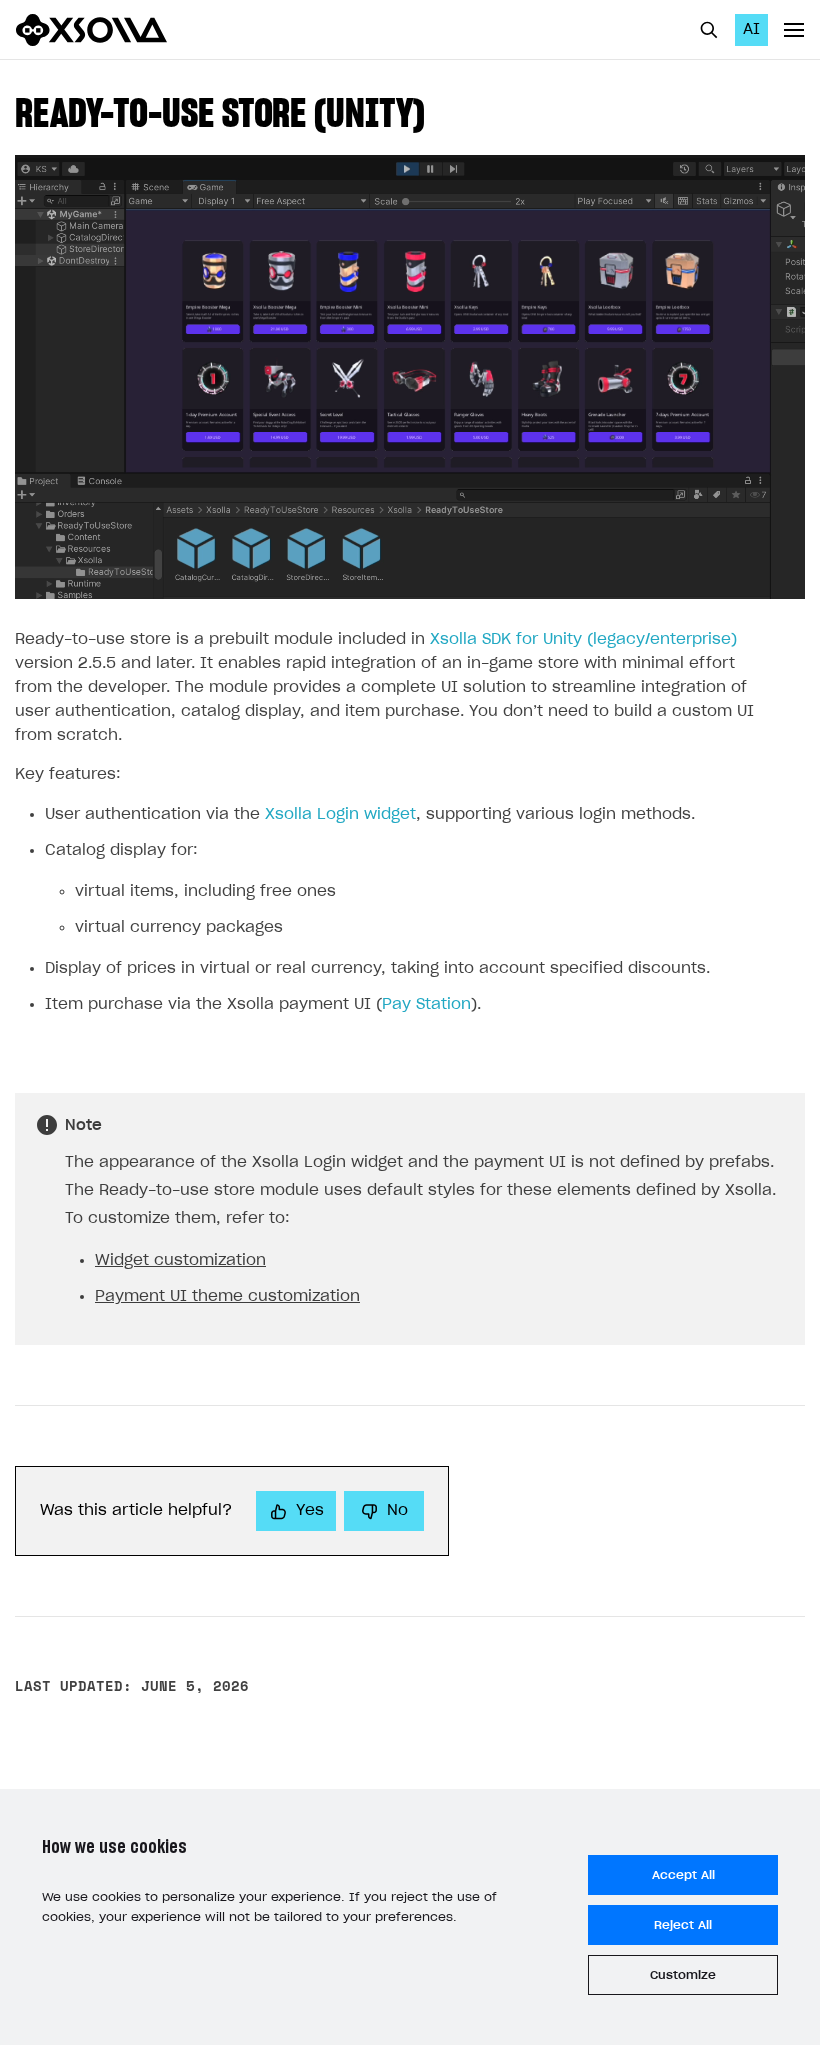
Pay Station (426, 1004)
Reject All (683, 1925)
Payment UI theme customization (227, 1296)
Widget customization (180, 1260)
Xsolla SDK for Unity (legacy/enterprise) (583, 639)
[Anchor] (444, 109)
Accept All (683, 1875)
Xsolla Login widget (340, 814)
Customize (683, 1975)
